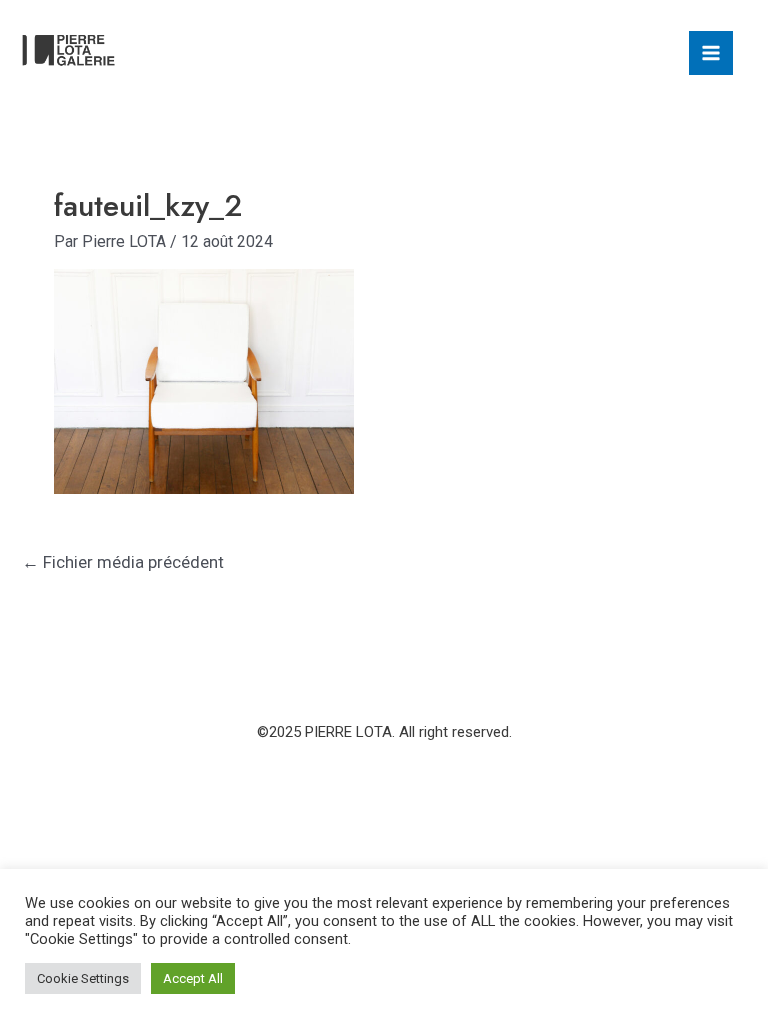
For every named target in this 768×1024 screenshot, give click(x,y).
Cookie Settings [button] (83, 978)
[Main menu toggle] (711, 53)
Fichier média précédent (123, 562)
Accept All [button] (193, 978)
